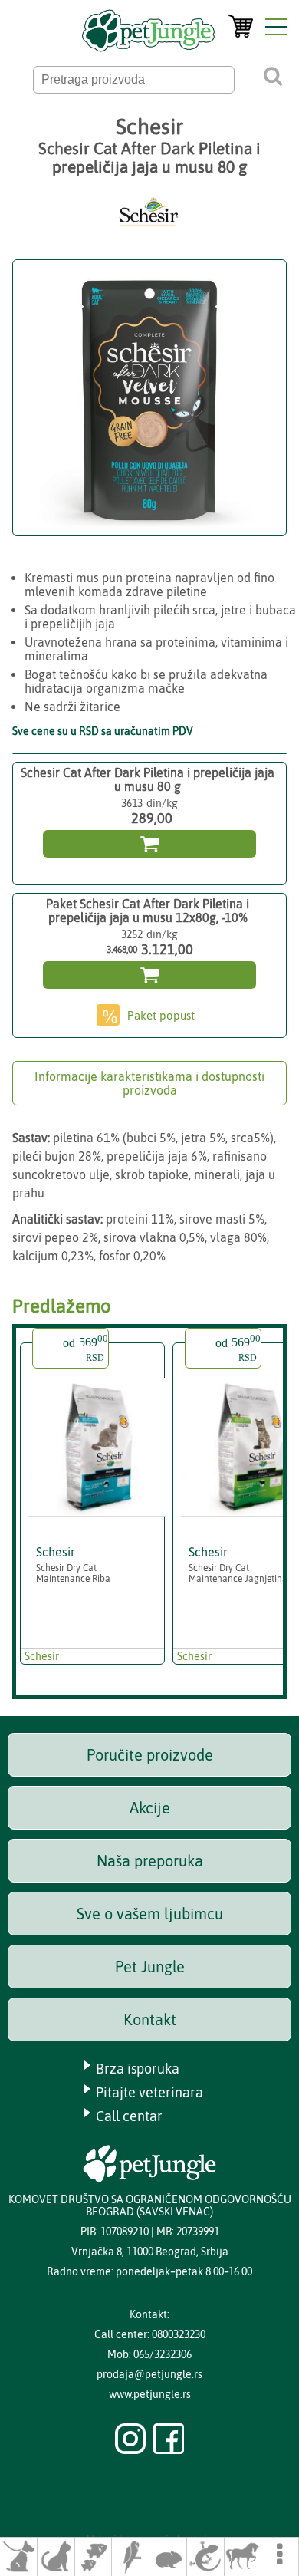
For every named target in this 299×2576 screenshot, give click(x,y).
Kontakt (150, 2019)
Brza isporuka (138, 2069)
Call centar (129, 2116)
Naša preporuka (150, 1861)
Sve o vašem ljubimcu (150, 1914)
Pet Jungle (150, 1967)
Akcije (150, 1808)
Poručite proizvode (150, 1755)
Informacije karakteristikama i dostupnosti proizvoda (149, 1083)
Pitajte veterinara (149, 2092)
